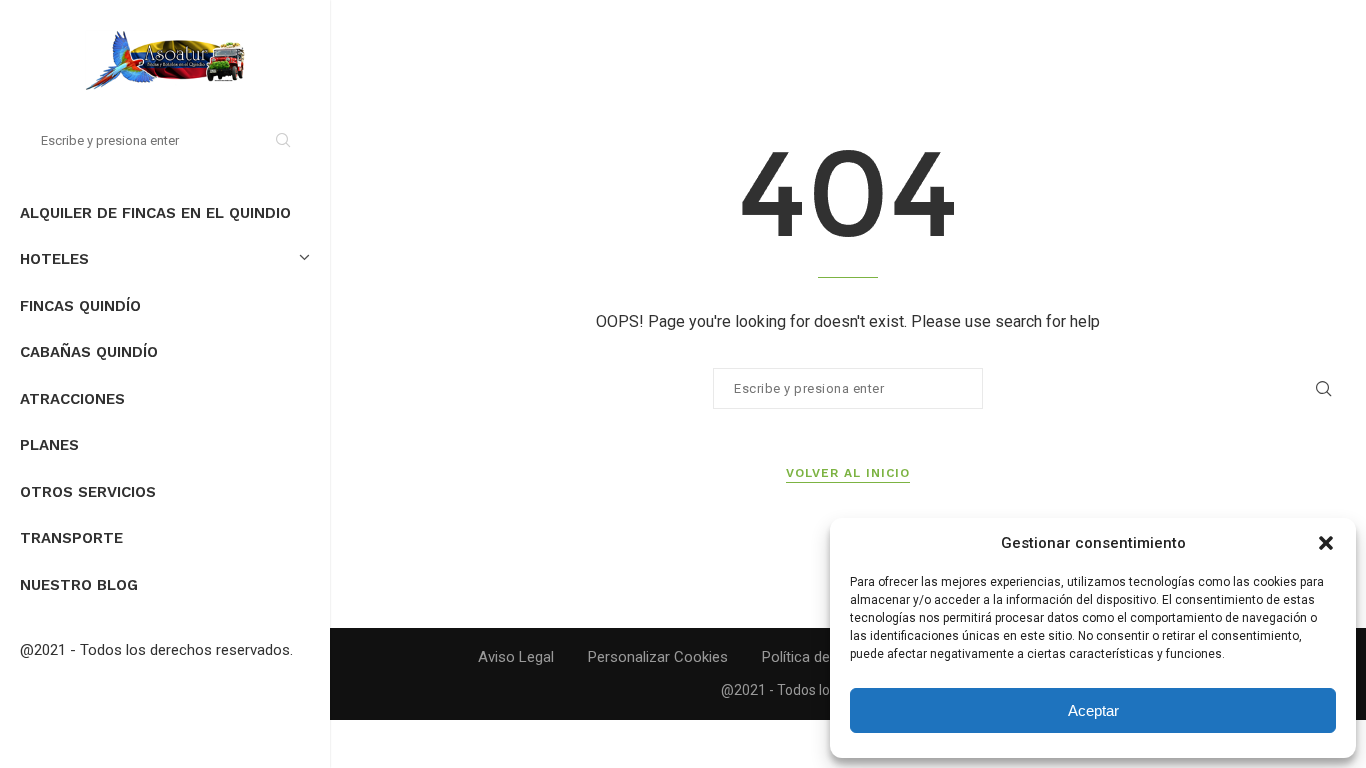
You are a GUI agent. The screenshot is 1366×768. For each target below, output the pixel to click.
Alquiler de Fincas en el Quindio (155, 213)
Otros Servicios (88, 492)
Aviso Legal (516, 657)
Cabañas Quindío (89, 352)
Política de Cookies (825, 657)
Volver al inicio (848, 473)
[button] (1326, 543)
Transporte (71, 538)
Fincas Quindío (80, 306)
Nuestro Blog (79, 585)
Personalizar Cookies (658, 657)
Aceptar (1093, 710)
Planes (49, 445)
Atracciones (72, 399)
